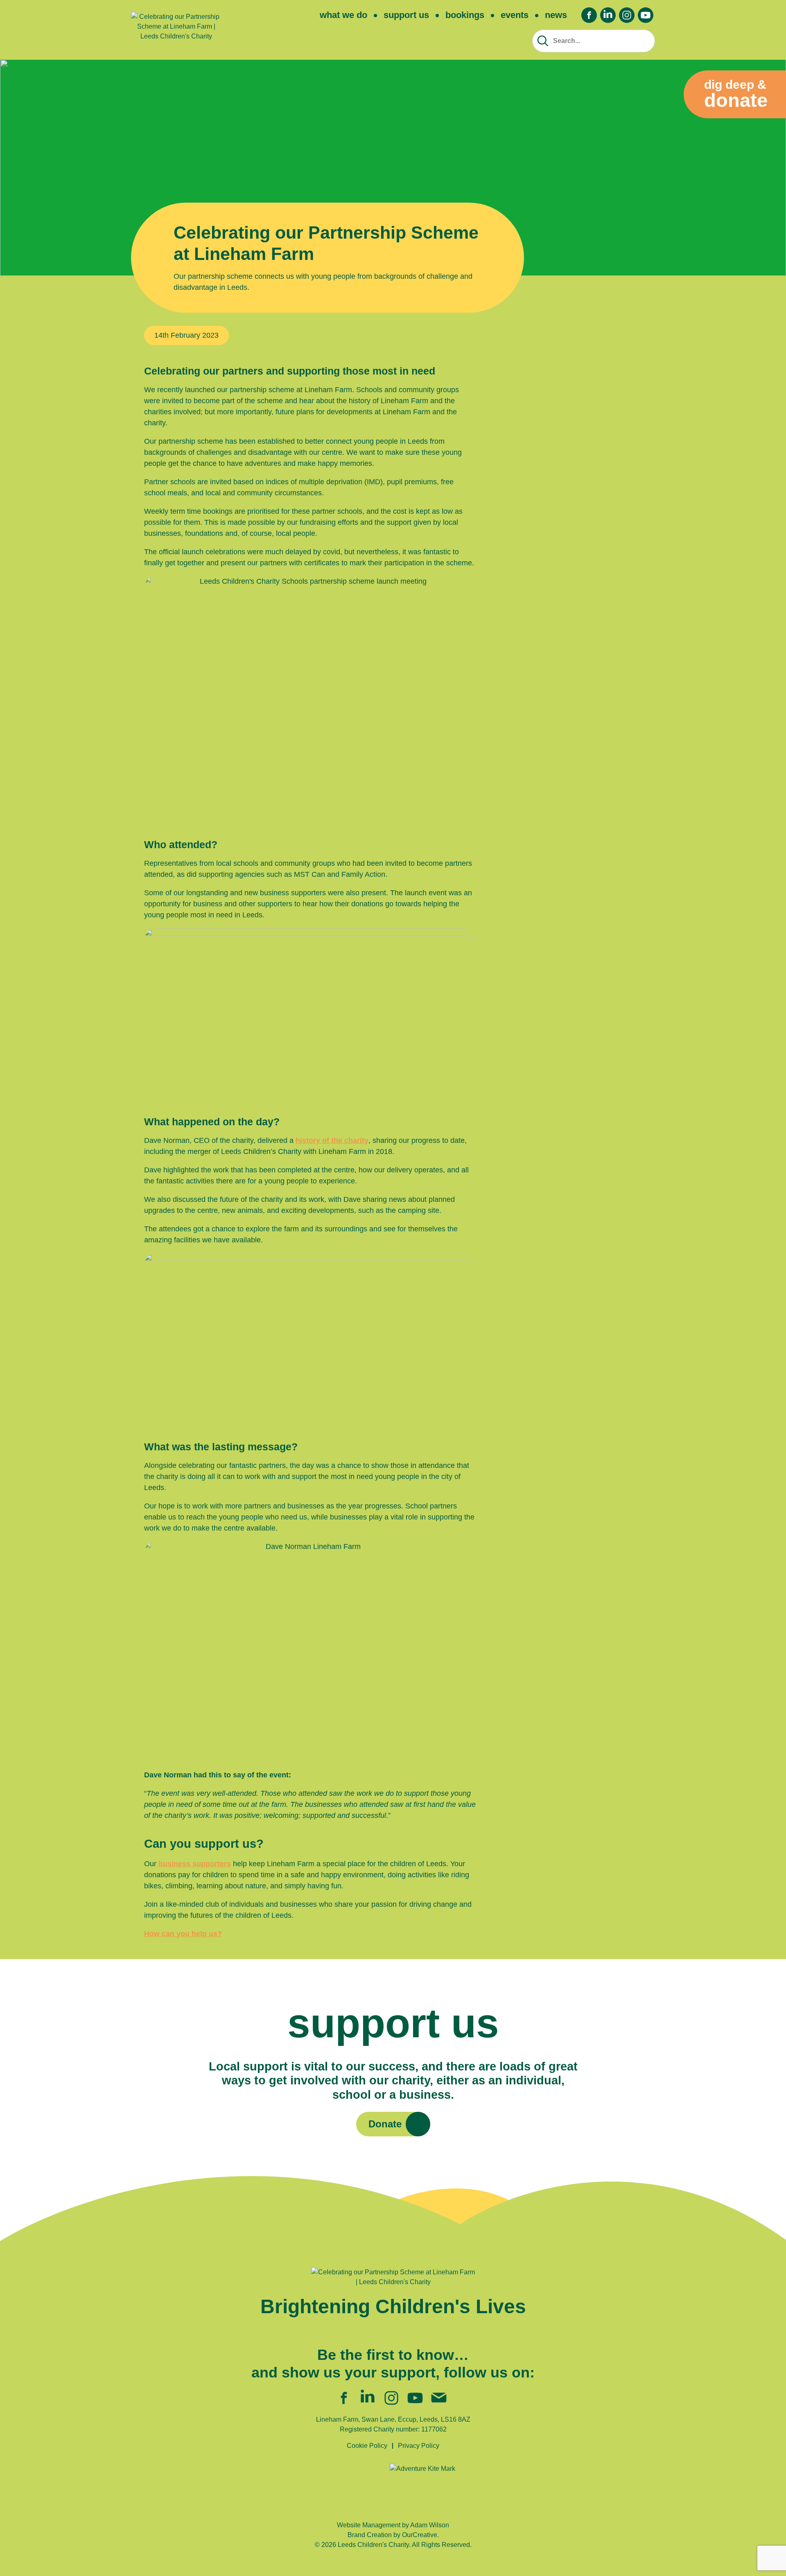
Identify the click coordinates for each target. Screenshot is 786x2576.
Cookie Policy (367, 2446)
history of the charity (332, 1140)
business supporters (195, 1864)
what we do (343, 15)
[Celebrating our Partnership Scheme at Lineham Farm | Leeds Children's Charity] (176, 30)
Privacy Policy (419, 2446)
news (556, 15)
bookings (465, 15)
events (515, 15)
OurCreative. (420, 2535)
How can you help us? (183, 1934)
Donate (385, 2124)
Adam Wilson (430, 2525)
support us (406, 15)
